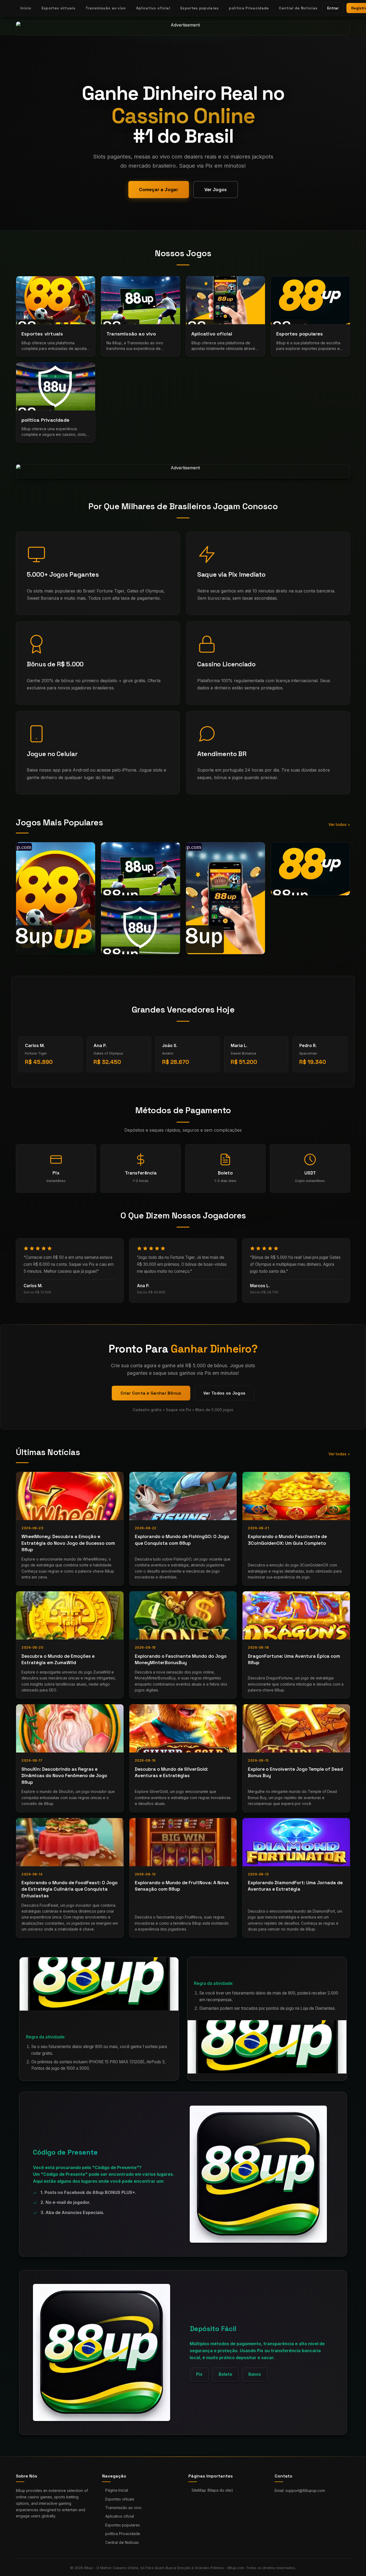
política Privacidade (249, 8)
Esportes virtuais (58, 8)
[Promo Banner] (183, 28)
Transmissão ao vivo (106, 8)
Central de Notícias (298, 8)
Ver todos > (339, 824)
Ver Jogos (216, 190)
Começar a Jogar (159, 190)
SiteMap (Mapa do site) (212, 2490)
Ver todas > (339, 1454)
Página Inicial (117, 2490)
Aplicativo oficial (153, 8)
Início (26, 8)
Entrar (333, 8)
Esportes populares (199, 8)
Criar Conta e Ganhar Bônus (151, 1393)
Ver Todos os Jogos (224, 1393)
